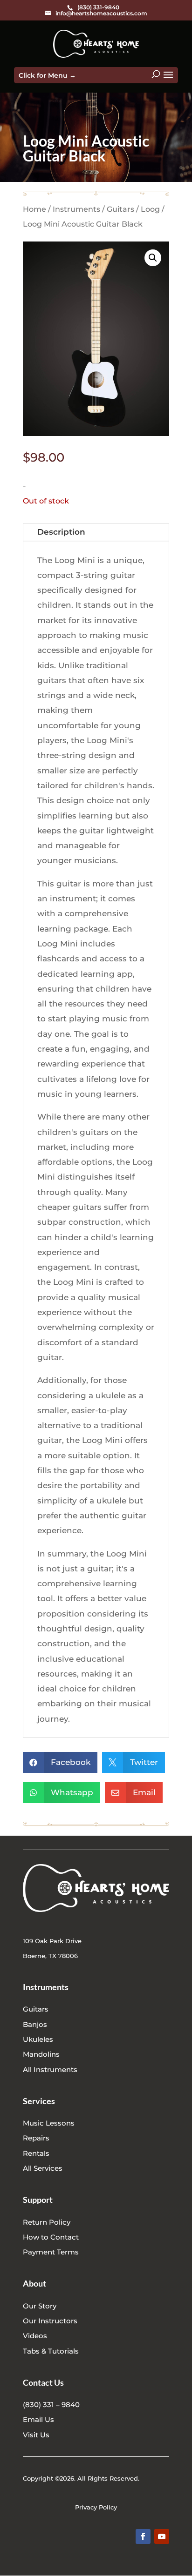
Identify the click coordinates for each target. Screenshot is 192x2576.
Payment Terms (51, 2252)
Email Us (38, 2419)
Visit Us (36, 2435)
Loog (150, 209)
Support (38, 2200)
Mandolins (41, 2054)
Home (34, 209)
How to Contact (51, 2237)
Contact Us (43, 2382)
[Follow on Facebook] (143, 2536)
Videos (35, 2336)
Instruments (76, 209)
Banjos (35, 2024)
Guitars (120, 209)
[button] (153, 258)
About (34, 2283)
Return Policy (47, 2222)
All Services (43, 2168)
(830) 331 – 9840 (51, 2405)
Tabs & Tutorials (51, 2351)
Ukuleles (38, 2039)
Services (39, 2101)
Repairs (36, 2138)
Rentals (36, 2153)
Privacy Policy (96, 2507)
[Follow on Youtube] (162, 2536)
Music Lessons (49, 2123)
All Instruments (50, 2070)
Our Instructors (50, 2321)
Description (61, 532)
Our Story (40, 2306)
